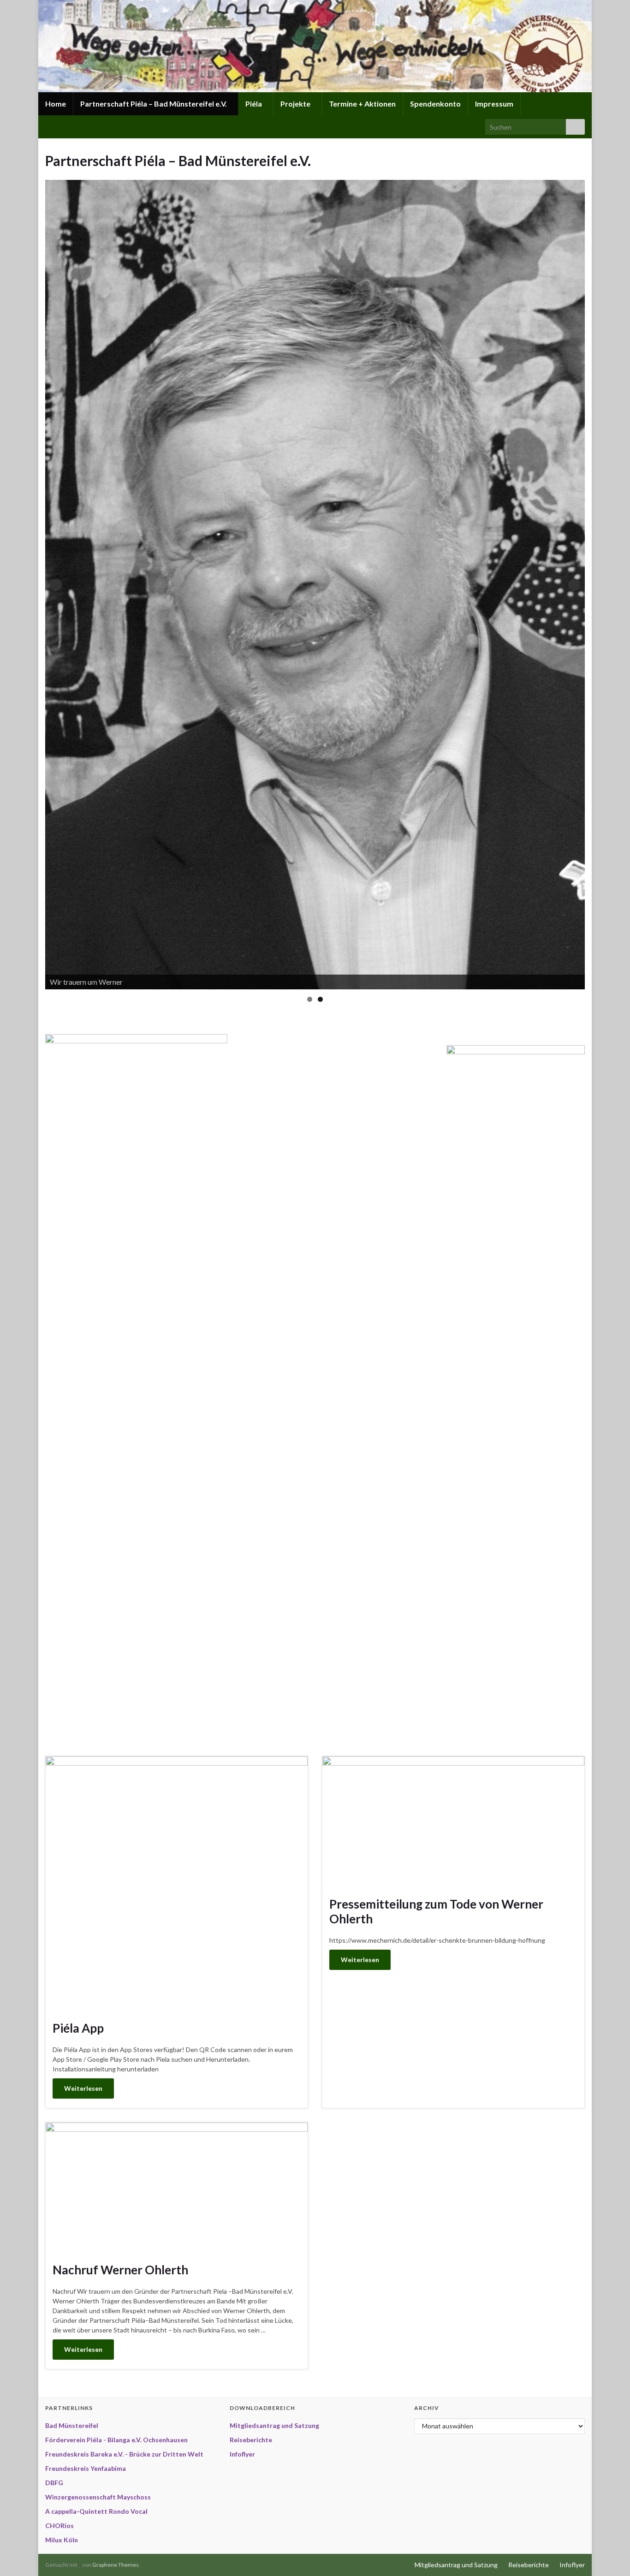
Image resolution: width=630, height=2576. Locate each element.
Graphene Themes (116, 2565)
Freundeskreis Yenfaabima (86, 2468)
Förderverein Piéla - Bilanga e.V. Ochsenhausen (116, 2440)
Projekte (296, 104)
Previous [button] (56, 585)
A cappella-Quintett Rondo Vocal (96, 2511)
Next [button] (574, 585)
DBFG (54, 2483)
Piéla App (78, 2028)
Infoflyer (242, 2454)
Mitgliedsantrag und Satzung (274, 2425)
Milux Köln (62, 2540)
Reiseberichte (251, 2440)
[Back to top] (609, 2555)
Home (56, 104)
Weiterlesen (83, 2088)
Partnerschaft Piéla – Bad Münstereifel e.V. (154, 104)
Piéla (254, 104)
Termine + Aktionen (362, 104)
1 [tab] (310, 999)
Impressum (494, 104)
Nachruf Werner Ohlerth (120, 2270)
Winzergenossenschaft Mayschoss (98, 2497)
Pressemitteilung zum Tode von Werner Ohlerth (436, 1911)
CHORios (59, 2525)
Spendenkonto (435, 104)
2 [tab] (320, 999)
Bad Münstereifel (72, 2425)
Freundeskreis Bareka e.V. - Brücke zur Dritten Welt (124, 2454)
